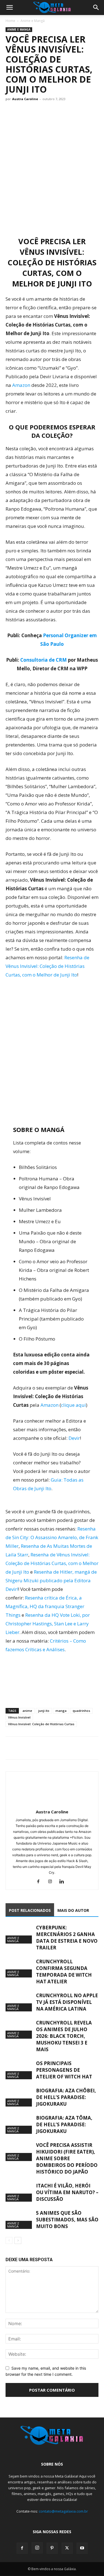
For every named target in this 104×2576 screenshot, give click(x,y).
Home (10, 21)
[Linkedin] (64, 1882)
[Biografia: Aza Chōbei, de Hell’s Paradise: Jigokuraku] (19, 2097)
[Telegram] (49, 1748)
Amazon (21, 385)
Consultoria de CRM (44, 660)
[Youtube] (82, 2548)
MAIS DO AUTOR (73, 1910)
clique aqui (73, 1405)
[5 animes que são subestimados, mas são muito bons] (19, 2219)
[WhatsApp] (37, 1748)
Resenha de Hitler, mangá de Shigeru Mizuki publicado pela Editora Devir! (51, 1580)
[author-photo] (52, 1804)
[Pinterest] (52, 2548)
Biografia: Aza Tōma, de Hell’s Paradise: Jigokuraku (64, 2124)
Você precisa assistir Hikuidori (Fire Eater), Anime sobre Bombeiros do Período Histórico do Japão (67, 2158)
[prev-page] (9, 2240)
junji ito (44, 1711)
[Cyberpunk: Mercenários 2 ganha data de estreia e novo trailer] (19, 1934)
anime (27, 1711)
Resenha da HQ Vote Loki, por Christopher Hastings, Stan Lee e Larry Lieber (48, 1624)
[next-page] (18, 2240)
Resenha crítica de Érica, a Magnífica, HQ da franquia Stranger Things (45, 1606)
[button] (9, 8)
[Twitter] (24, 1748)
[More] (62, 1748)
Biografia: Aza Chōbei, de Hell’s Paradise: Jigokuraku (66, 2097)
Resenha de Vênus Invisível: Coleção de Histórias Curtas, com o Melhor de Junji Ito (47, 966)
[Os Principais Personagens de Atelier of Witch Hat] (19, 2070)
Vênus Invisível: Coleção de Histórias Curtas (41, 1724)
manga (61, 1711)
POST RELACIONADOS (30, 1910)
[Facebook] (11, 1748)
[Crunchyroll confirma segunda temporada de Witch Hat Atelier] (19, 1968)
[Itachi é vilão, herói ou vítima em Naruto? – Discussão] (19, 2192)
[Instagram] (52, 1882)
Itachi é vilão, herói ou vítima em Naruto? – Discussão (67, 2192)
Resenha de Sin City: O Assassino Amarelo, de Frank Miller (52, 1537)
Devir (74, 1438)
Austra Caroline (25, 99)
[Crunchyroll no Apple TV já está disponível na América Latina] (19, 2002)
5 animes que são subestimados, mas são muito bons (67, 2220)
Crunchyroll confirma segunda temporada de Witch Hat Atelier (64, 1971)
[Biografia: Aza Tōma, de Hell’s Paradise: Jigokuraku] (19, 2124)
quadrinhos (81, 1711)
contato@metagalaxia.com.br (63, 2511)
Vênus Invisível (19, 1717)
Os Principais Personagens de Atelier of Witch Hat (64, 2070)
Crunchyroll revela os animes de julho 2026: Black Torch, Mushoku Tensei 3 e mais (64, 2036)
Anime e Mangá (33, 21)
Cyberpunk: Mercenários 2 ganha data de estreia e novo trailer (67, 1938)
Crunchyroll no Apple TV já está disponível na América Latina (67, 2002)
